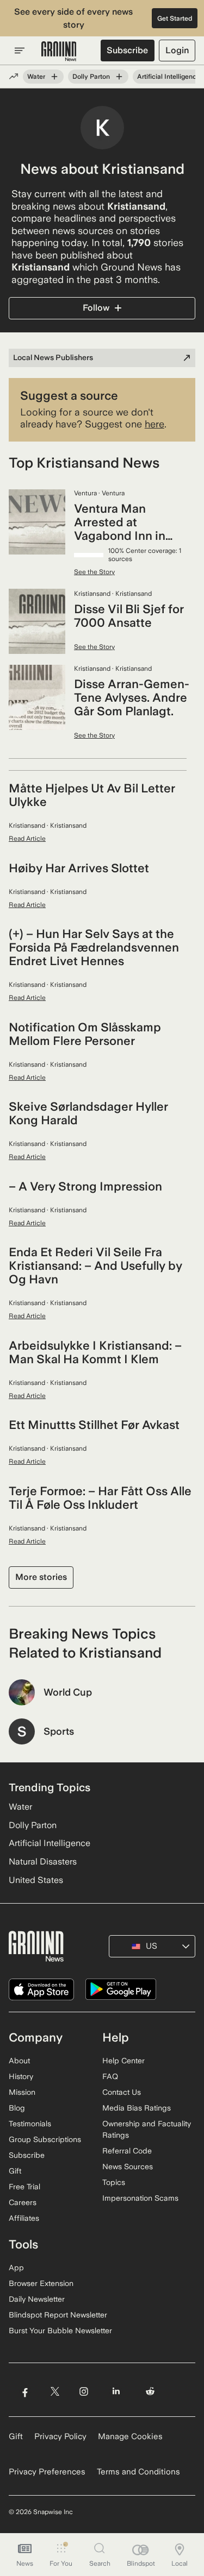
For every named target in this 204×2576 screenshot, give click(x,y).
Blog (17, 2108)
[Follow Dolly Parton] (119, 77)
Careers (23, 2202)
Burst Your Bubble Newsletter (60, 2331)
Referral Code (127, 2151)
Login (177, 50)
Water (36, 77)
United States (36, 1880)
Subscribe (127, 50)
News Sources (128, 2166)
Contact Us (122, 2092)
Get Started (175, 18)
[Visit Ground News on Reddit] (150, 2391)
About (19, 2061)
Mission (22, 2092)
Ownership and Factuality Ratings (147, 2129)
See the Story (94, 572)
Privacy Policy (60, 2436)
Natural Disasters (43, 1862)
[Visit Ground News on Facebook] (25, 2391)
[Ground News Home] (59, 52)
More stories (41, 1577)
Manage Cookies (130, 2436)
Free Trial (24, 2187)
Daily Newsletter (37, 2299)
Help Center (123, 2061)
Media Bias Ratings (137, 2108)
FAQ (110, 2076)
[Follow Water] (54, 77)
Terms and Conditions (138, 2472)
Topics (114, 2182)
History (21, 2076)
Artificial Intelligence (169, 77)
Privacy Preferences (47, 2472)
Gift (15, 2171)
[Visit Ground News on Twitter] (55, 2391)
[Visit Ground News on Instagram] (84, 2391)
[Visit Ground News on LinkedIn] (116, 2391)
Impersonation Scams (140, 2198)
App (16, 2268)
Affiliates (24, 2218)
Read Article (27, 839)
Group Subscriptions (45, 2139)
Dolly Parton (91, 77)
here (154, 424)
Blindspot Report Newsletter (58, 2315)
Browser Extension (41, 2283)
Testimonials (30, 2124)
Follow (96, 308)
